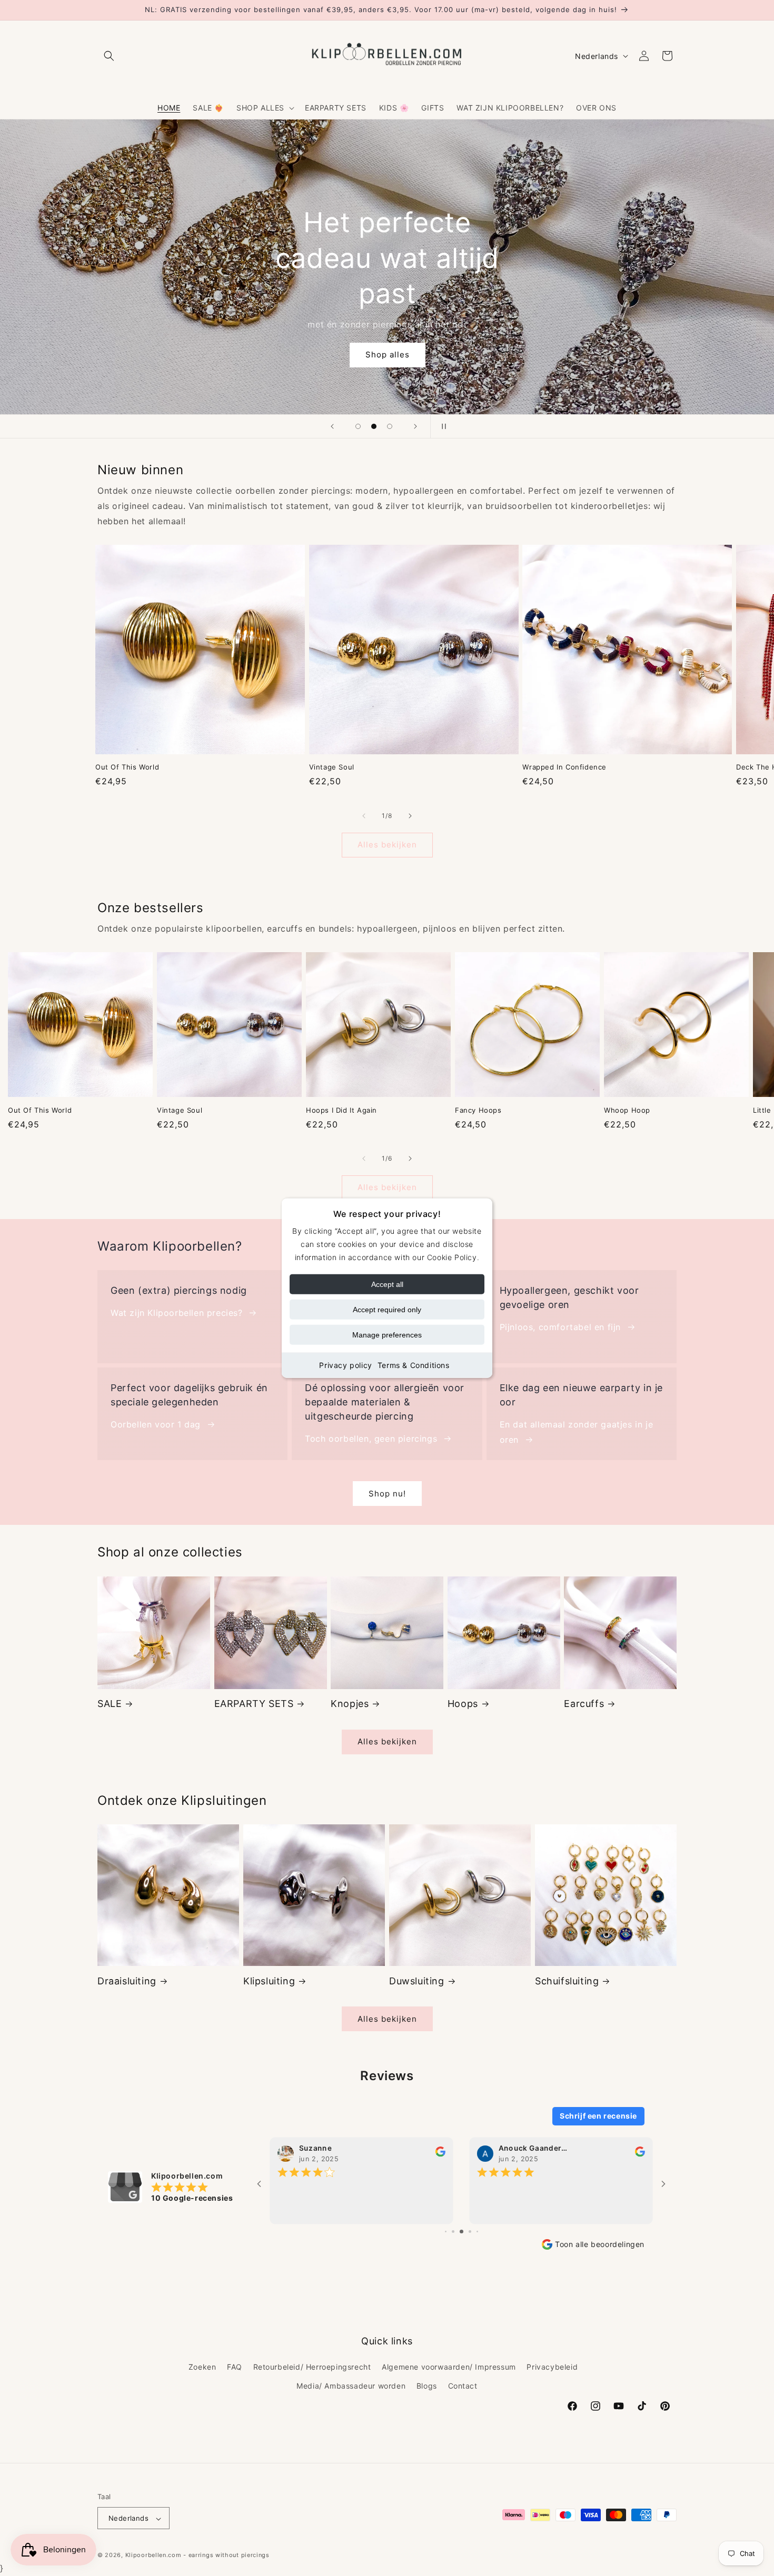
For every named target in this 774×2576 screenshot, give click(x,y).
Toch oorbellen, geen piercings (371, 1439)
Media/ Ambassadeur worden (351, 2385)
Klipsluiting (269, 1981)
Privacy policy (345, 1365)
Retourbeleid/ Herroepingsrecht (312, 2367)
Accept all (387, 1284)
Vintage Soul (332, 767)
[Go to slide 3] (446, 2231)
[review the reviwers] (440, 2154)
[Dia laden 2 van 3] (374, 426)
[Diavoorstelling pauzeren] (442, 426)
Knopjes (350, 1704)
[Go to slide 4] (453, 2231)
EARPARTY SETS (254, 1704)
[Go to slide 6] (470, 2231)
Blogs (427, 2385)
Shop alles (387, 355)
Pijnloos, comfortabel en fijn (560, 1327)
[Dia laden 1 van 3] (358, 426)
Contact (463, 2385)
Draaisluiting (127, 1981)
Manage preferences (387, 1335)
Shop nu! (387, 1494)
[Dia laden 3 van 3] (390, 426)
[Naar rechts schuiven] (410, 816)
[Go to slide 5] (462, 2231)
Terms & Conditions (414, 1365)
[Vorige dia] (332, 426)
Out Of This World (127, 767)
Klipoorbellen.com (153, 2555)
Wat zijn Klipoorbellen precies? (177, 1313)
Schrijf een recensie (598, 2116)
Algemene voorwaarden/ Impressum (449, 2367)
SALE (110, 1704)
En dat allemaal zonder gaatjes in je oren (577, 1432)
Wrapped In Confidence (564, 767)
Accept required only (387, 1310)
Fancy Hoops (478, 1110)
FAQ (235, 2367)
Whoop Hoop (627, 1110)
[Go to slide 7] (477, 2231)
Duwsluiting (417, 1981)
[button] (109, 56)
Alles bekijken (387, 845)
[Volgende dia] (415, 426)
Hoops (463, 1704)
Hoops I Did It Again (341, 1110)
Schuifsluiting (567, 1981)
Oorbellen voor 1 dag (156, 1424)
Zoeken (202, 2367)
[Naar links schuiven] (364, 816)
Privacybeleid (552, 2367)
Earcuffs (584, 1704)
